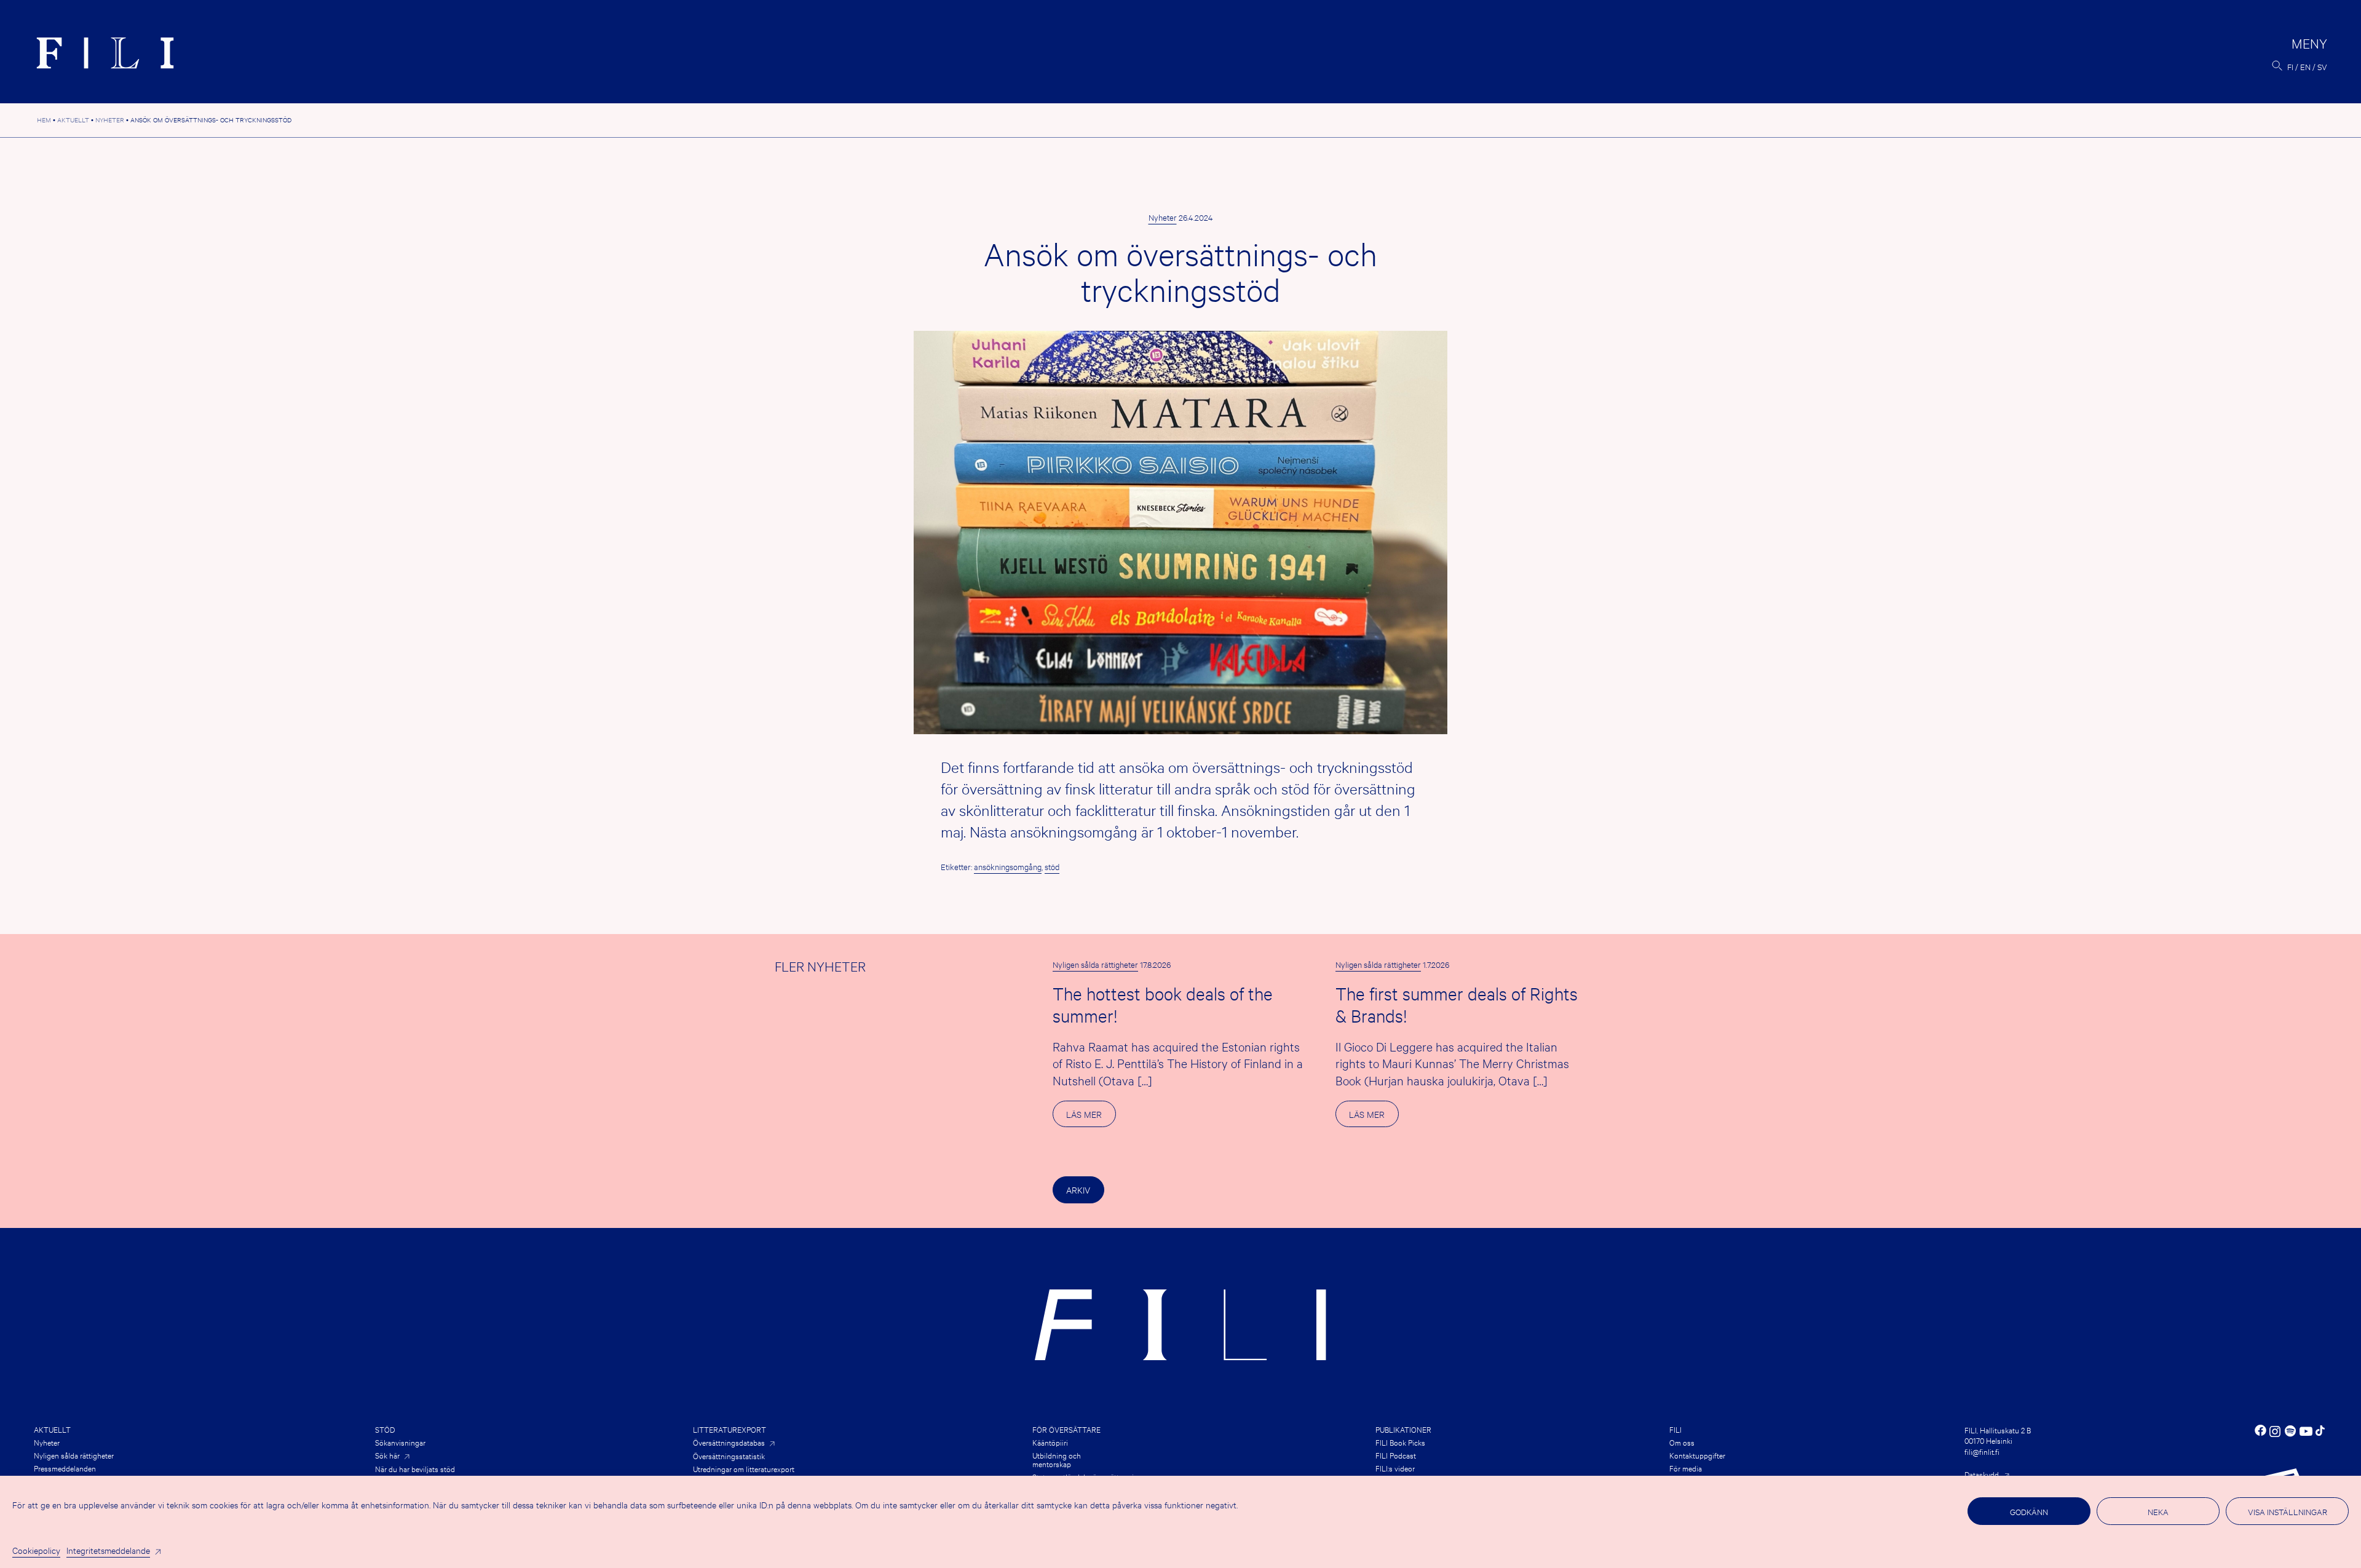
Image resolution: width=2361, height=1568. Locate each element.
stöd (1052, 866)
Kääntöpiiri (1050, 1442)
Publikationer (1403, 1429)
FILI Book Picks (1400, 1442)
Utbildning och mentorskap (1057, 1459)
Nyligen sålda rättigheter (1095, 964)
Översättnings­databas (729, 1442)
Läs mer (1091, 1117)
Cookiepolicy (36, 1550)
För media (1686, 1468)
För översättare (1066, 1429)
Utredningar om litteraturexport (744, 1468)
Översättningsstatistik (729, 1455)
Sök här (387, 1455)
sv (2322, 66)
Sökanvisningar (400, 1442)
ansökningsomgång (1008, 866)
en (2305, 66)
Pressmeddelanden (65, 1468)
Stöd (385, 1429)
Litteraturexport (730, 1429)
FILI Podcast (1396, 1455)
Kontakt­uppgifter (1697, 1455)
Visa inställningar (2288, 1511)
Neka (2158, 1511)
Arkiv (1078, 1190)
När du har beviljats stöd (415, 1468)
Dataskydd (1982, 1474)
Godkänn (2029, 1511)
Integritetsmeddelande (108, 1550)
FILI (1675, 1429)
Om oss (1682, 1442)
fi (2290, 66)
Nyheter (1163, 217)
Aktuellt (52, 1429)
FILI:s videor (1395, 1468)
